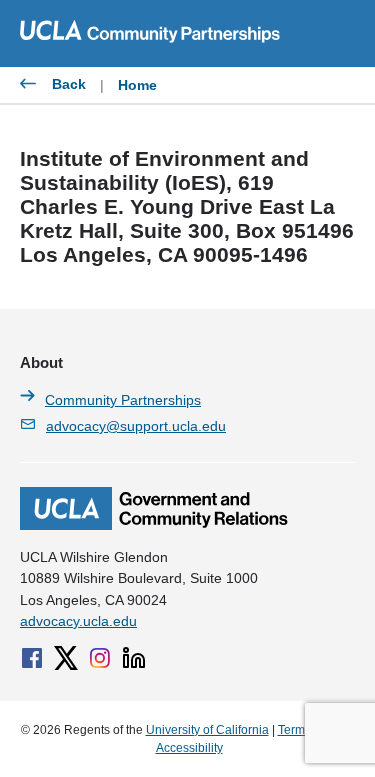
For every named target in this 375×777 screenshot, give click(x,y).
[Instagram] (100, 658)
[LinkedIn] (134, 658)
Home (137, 85)
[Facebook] (32, 658)
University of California (207, 730)
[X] (66, 658)
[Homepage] (154, 525)
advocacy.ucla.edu (78, 621)
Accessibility (189, 748)
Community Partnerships (123, 400)
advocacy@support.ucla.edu (136, 426)
